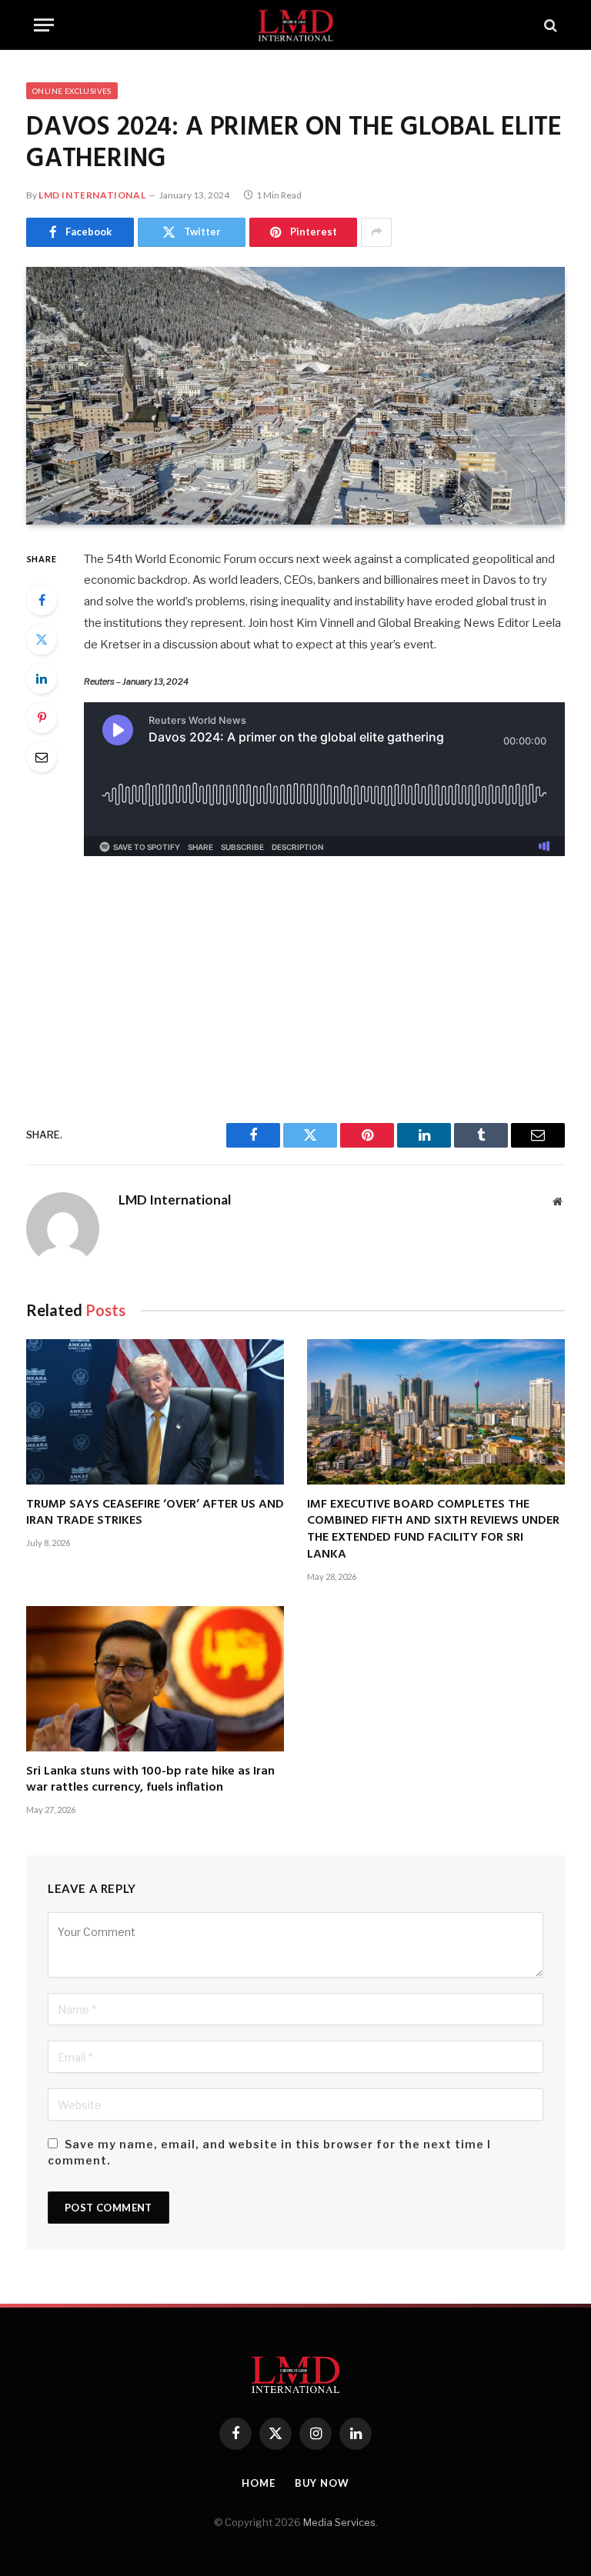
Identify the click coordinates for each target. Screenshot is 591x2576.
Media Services (339, 2522)
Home (259, 2483)
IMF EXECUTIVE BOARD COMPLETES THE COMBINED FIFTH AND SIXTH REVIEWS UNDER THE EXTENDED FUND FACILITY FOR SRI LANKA (433, 1530)
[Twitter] (42, 639)
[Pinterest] (42, 718)
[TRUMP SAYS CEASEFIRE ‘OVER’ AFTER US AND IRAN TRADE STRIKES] (155, 1411)
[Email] (42, 757)
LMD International (92, 195)
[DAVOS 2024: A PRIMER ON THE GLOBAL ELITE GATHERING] (295, 396)
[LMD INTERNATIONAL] (296, 25)
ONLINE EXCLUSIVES (72, 91)
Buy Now (322, 2483)
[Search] (549, 25)
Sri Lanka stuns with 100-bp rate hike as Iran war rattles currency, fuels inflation (150, 1781)
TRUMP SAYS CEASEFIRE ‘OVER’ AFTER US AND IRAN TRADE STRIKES (155, 1514)
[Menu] (44, 25)
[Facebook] (42, 600)
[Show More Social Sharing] (376, 232)
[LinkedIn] (42, 678)
